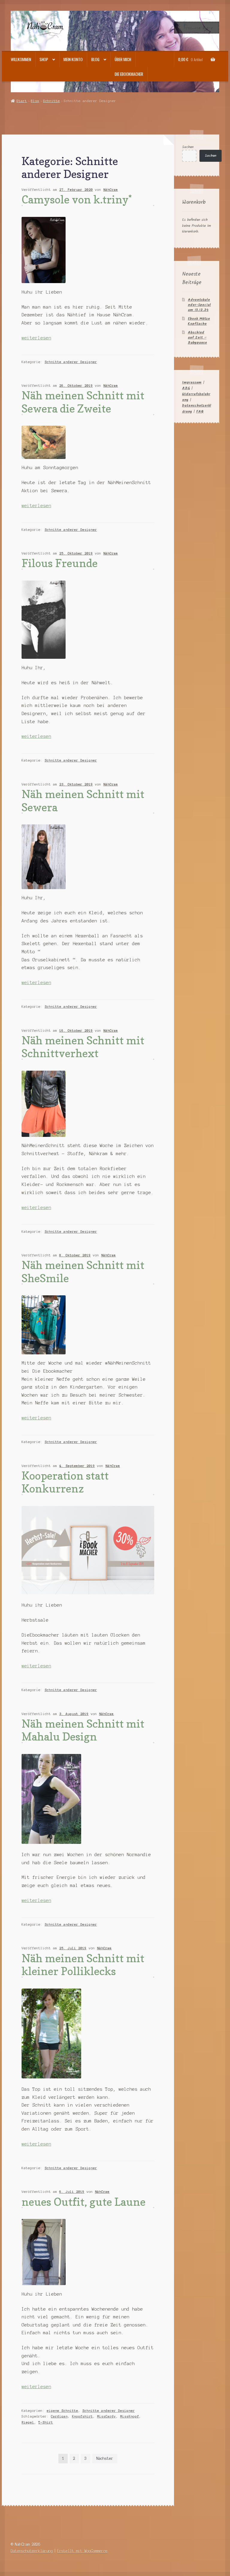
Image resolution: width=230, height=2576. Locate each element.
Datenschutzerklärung (32, 2551)
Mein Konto (73, 59)
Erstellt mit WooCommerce (82, 2551)
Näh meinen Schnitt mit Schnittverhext (83, 1047)
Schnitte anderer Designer (71, 362)
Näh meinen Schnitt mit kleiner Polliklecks (83, 1965)
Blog (95, 59)
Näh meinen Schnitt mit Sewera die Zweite (83, 402)
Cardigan (59, 2416)
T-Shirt (46, 2422)
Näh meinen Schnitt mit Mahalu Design (83, 1730)
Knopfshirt (82, 2416)
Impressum (192, 382)
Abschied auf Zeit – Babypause (197, 337)
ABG (186, 388)
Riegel (28, 2422)
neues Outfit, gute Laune (84, 2202)
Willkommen (21, 59)
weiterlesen (36, 338)
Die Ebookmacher (129, 74)
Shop (44, 59)
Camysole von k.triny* (77, 199)
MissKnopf (130, 2416)
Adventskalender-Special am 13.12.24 (199, 305)
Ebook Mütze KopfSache (199, 321)
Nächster (105, 2458)
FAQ (200, 411)
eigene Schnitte (62, 2411)
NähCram (111, 190)
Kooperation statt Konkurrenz (65, 1482)
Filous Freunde (60, 563)
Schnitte (52, 101)
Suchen (188, 147)
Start (22, 101)
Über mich (123, 59)
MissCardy (106, 2416)
